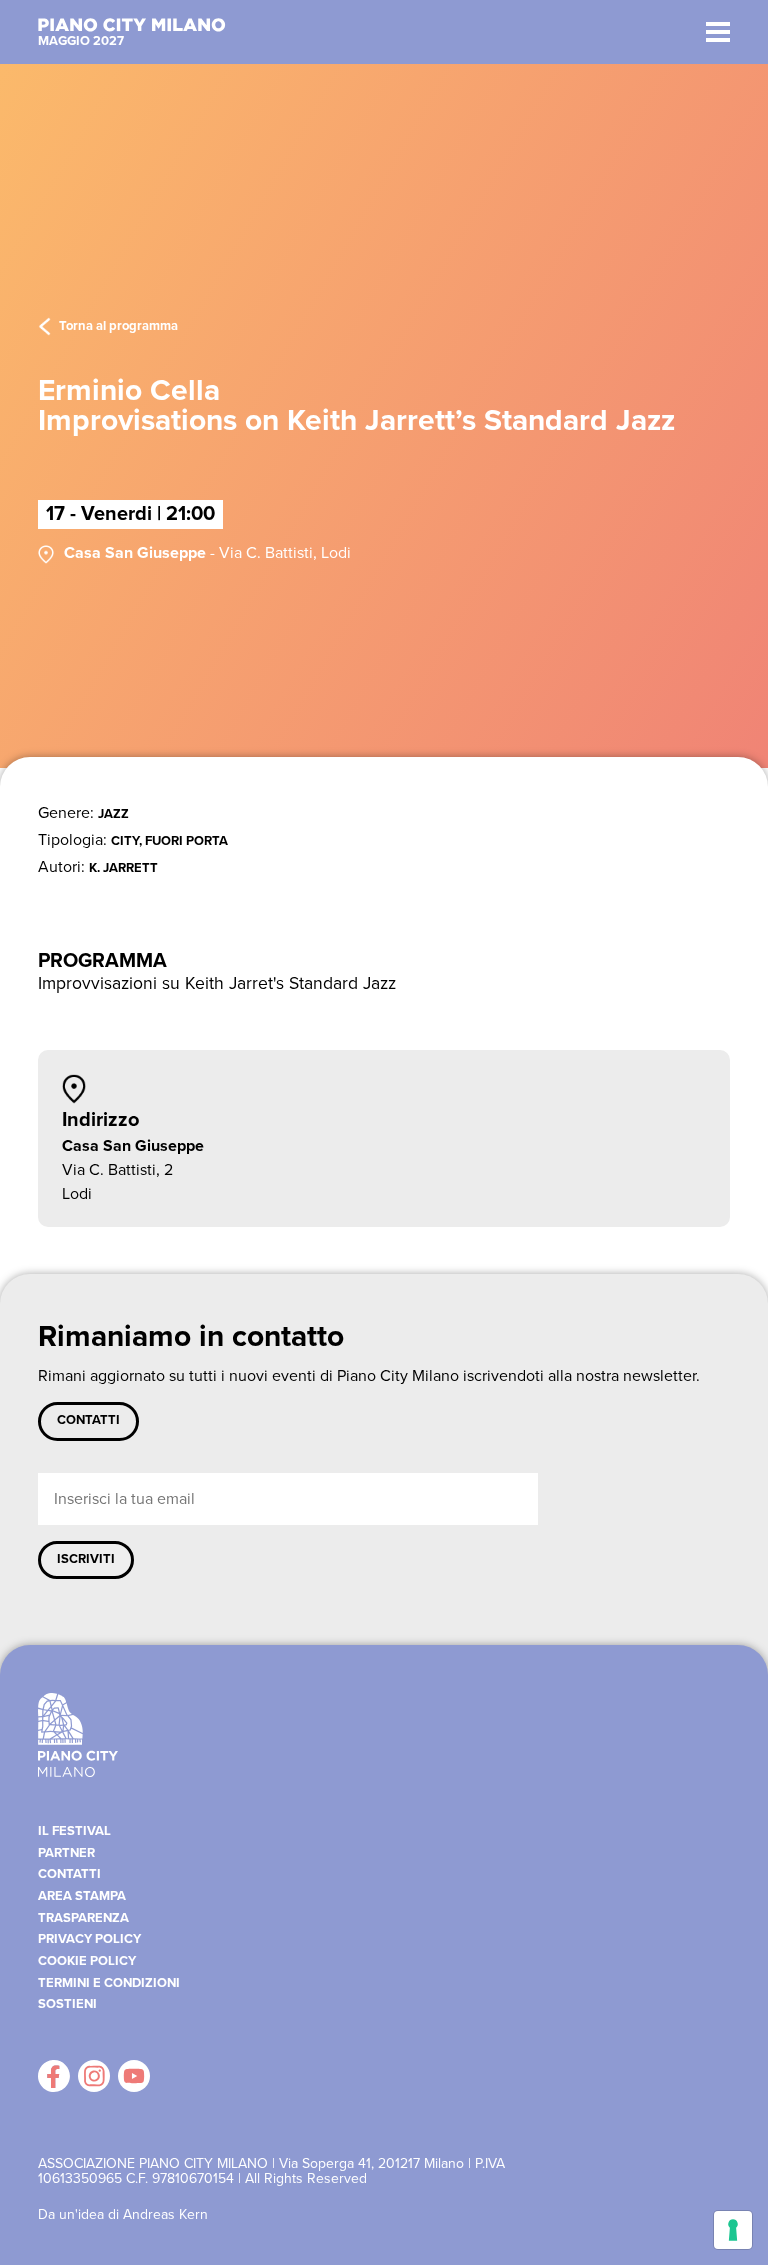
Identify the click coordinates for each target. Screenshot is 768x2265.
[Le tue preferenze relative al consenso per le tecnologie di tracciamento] (733, 2230)
